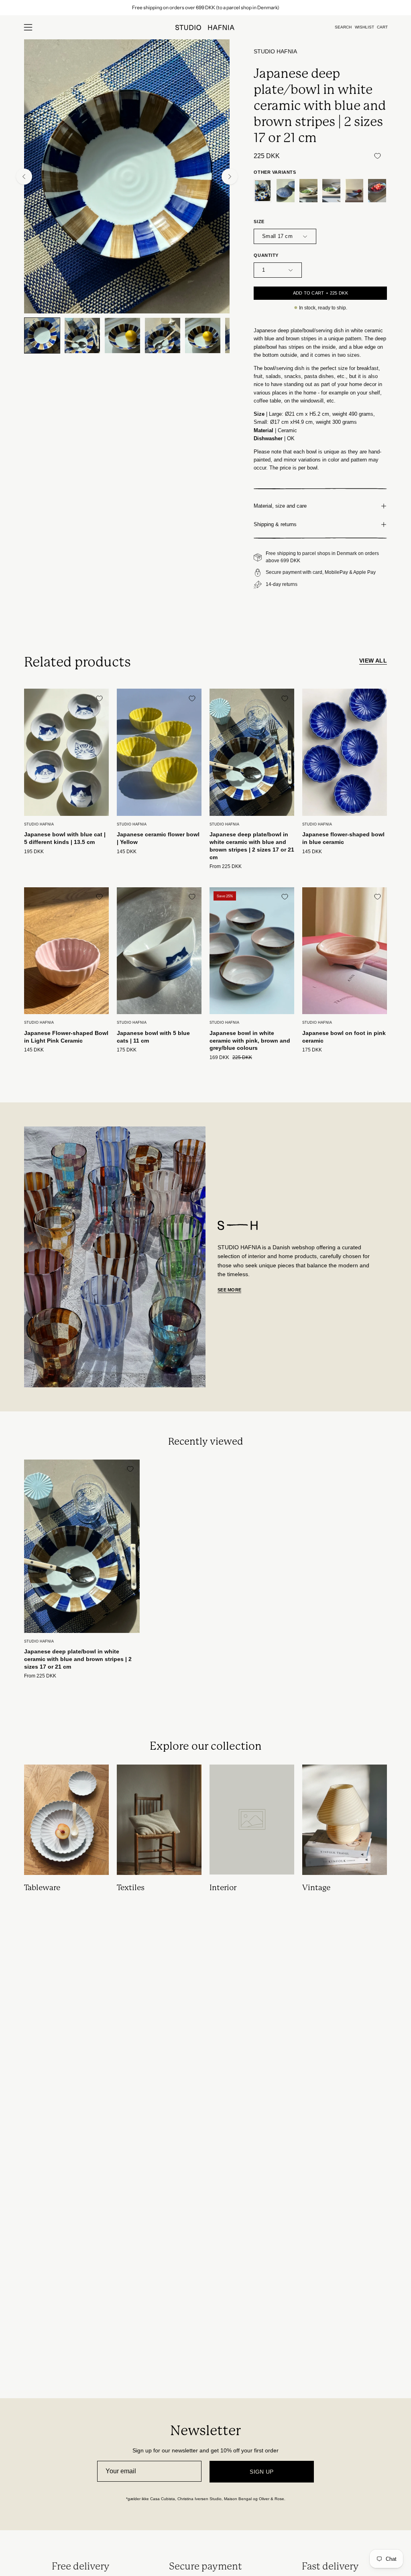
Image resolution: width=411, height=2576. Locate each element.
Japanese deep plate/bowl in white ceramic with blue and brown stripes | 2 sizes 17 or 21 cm (252, 846)
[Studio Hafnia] (205, 27)
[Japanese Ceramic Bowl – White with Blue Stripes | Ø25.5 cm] (331, 191)
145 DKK (127, 852)
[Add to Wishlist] (377, 156)
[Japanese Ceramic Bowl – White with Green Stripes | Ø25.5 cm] (308, 191)
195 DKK (34, 852)
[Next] (230, 177)
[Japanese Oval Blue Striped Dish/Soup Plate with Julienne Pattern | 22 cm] (377, 191)
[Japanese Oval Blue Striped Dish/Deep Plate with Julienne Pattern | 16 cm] (354, 191)
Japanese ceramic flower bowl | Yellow (158, 838)
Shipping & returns (275, 524)
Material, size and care (280, 506)
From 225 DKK (226, 867)
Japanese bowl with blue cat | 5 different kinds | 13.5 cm (65, 838)
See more (229, 1290)
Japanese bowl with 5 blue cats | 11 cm (153, 1037)
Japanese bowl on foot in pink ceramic (344, 1037)
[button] (343, 27)
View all (373, 661)
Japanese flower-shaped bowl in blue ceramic (343, 838)
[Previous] (24, 177)
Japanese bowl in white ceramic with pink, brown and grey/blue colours (250, 1040)
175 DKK (127, 1050)
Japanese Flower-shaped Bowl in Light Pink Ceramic (66, 1037)
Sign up (262, 2472)
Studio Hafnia (275, 52)
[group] (205, 8)
